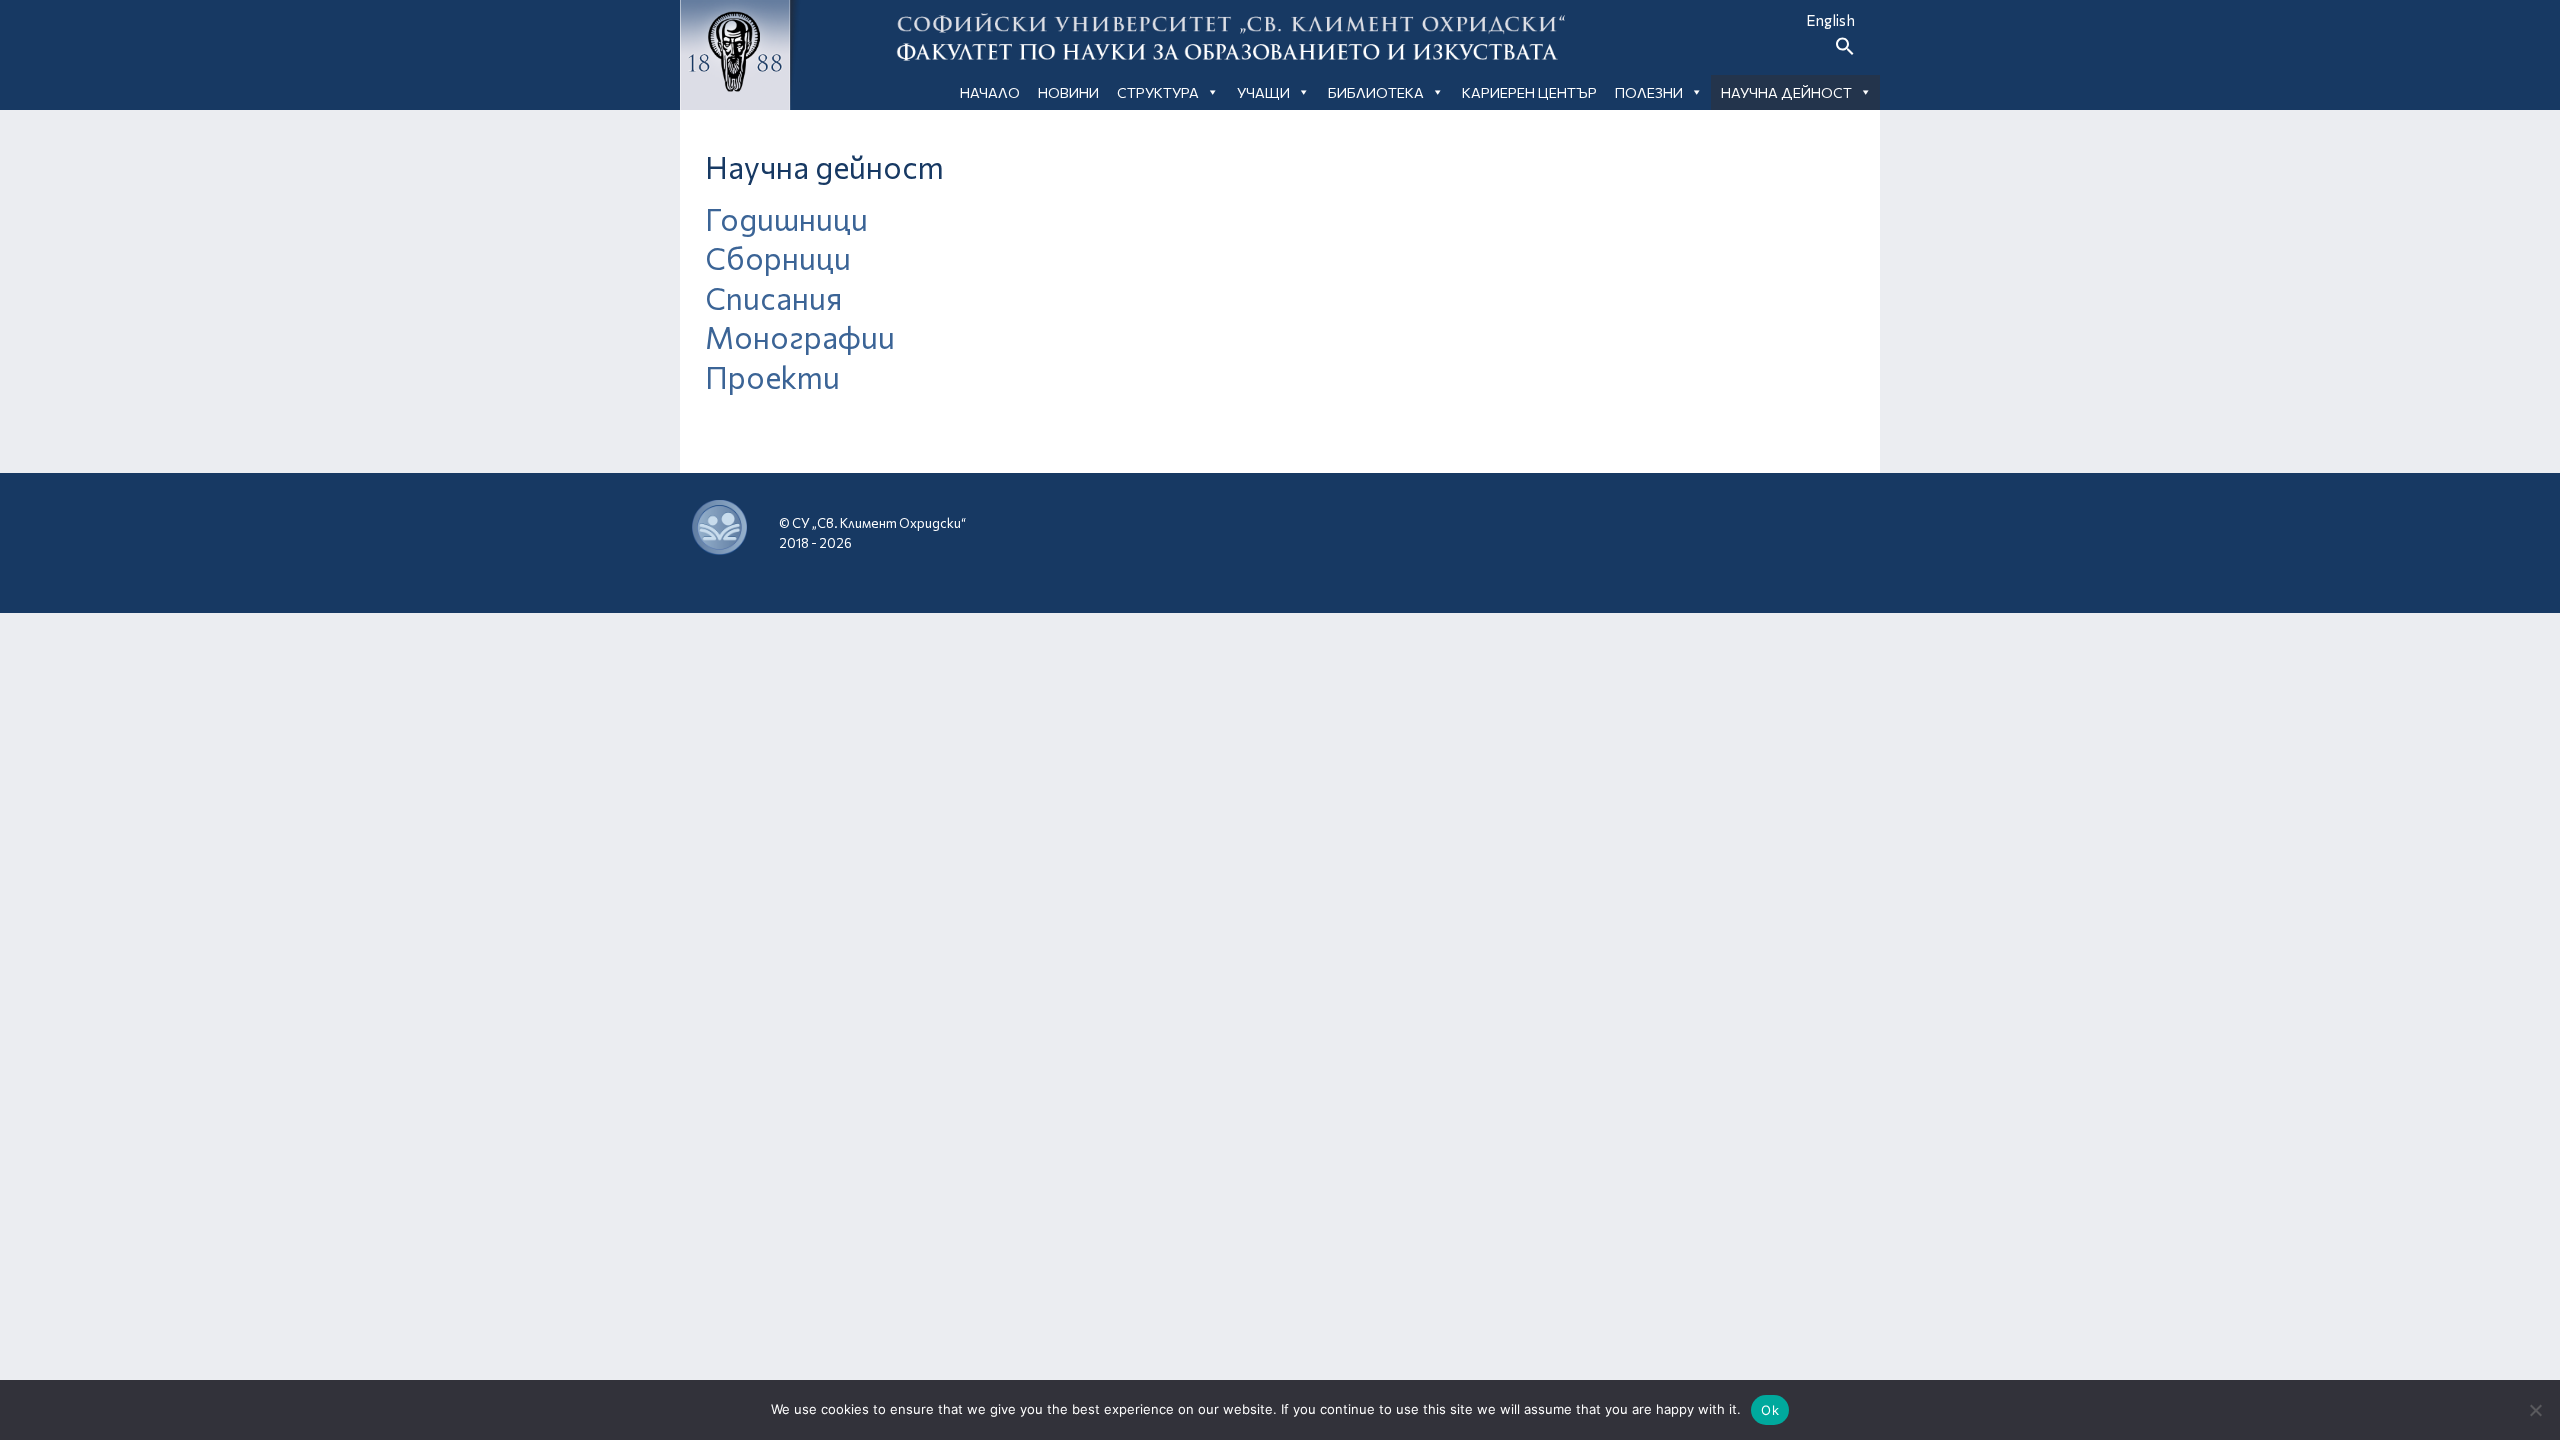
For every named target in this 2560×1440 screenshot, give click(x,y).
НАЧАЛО (990, 92)
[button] (1845, 50)
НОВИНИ (1068, 92)
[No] (2535, 1410)
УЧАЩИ (1263, 92)
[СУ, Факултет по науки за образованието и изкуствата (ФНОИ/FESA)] (1674, 528)
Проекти (772, 376)
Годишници (786, 218)
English (1830, 20)
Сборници (778, 257)
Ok (1770, 1410)
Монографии (800, 336)
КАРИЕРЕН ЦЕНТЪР (1529, 92)
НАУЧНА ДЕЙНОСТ (1786, 92)
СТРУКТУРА (1158, 92)
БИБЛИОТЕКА (1376, 92)
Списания (773, 297)
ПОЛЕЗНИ (1649, 92)
